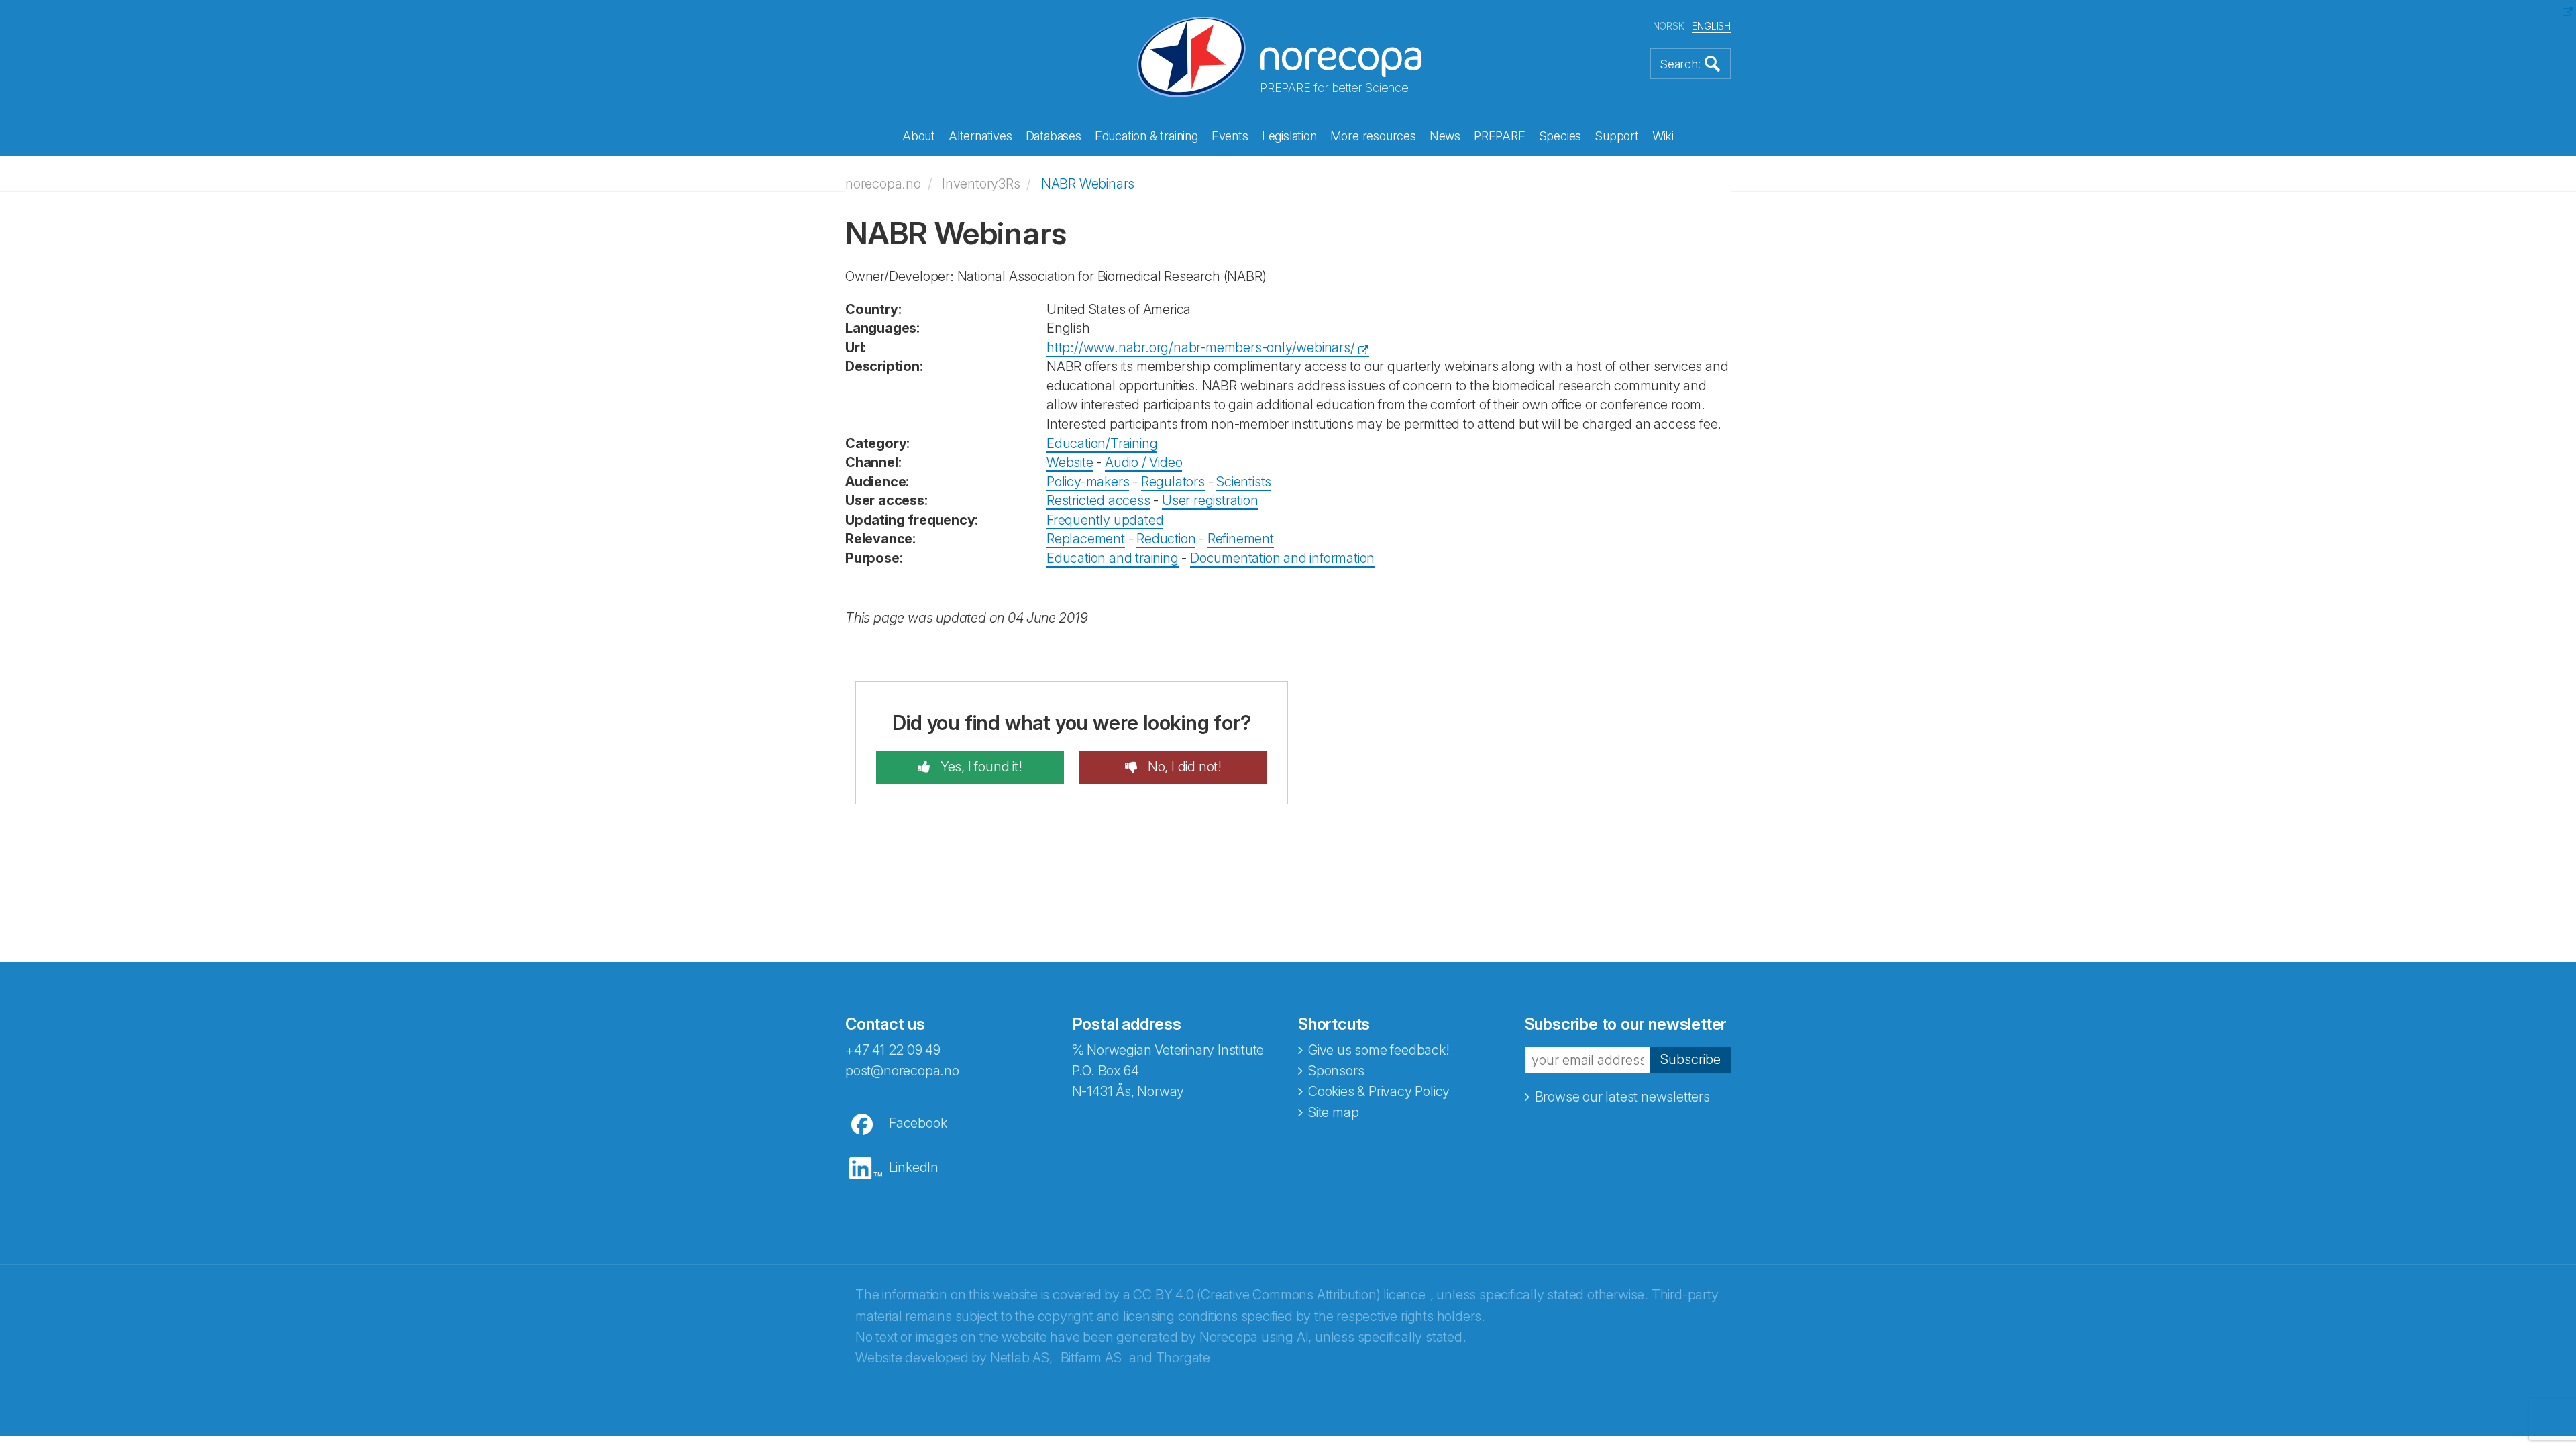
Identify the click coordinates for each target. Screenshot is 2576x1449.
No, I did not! (1183, 767)
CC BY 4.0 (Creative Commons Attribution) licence (1279, 1295)
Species (1560, 136)
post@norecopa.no (902, 1071)
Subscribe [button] (1690, 1059)
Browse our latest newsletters (1622, 1097)
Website (1070, 462)
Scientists (1244, 482)
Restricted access (1098, 500)
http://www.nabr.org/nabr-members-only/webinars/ (1201, 347)
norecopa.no (883, 184)
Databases (1054, 136)
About (919, 136)
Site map (1333, 1112)
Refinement (1241, 539)
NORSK (1669, 26)
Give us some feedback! (1379, 1050)
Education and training (1113, 558)
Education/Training (1102, 443)
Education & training (1146, 136)
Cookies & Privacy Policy (1379, 1091)
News (1445, 136)
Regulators (1173, 482)
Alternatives (980, 136)
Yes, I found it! (980, 767)
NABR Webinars (1088, 184)
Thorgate (1183, 1358)
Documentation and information (1282, 558)
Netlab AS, (1021, 1358)
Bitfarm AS (1091, 1358)
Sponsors (1336, 1071)
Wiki (1663, 136)
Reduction (1166, 539)
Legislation (1289, 136)
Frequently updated (1105, 520)
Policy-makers (1088, 482)
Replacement (1086, 539)
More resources (1373, 136)
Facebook (918, 1123)
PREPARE (1500, 136)
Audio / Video (1143, 462)
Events (1230, 136)
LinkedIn (914, 1167)
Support (1617, 136)
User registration (1210, 500)
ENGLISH (1711, 26)
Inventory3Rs (981, 184)
